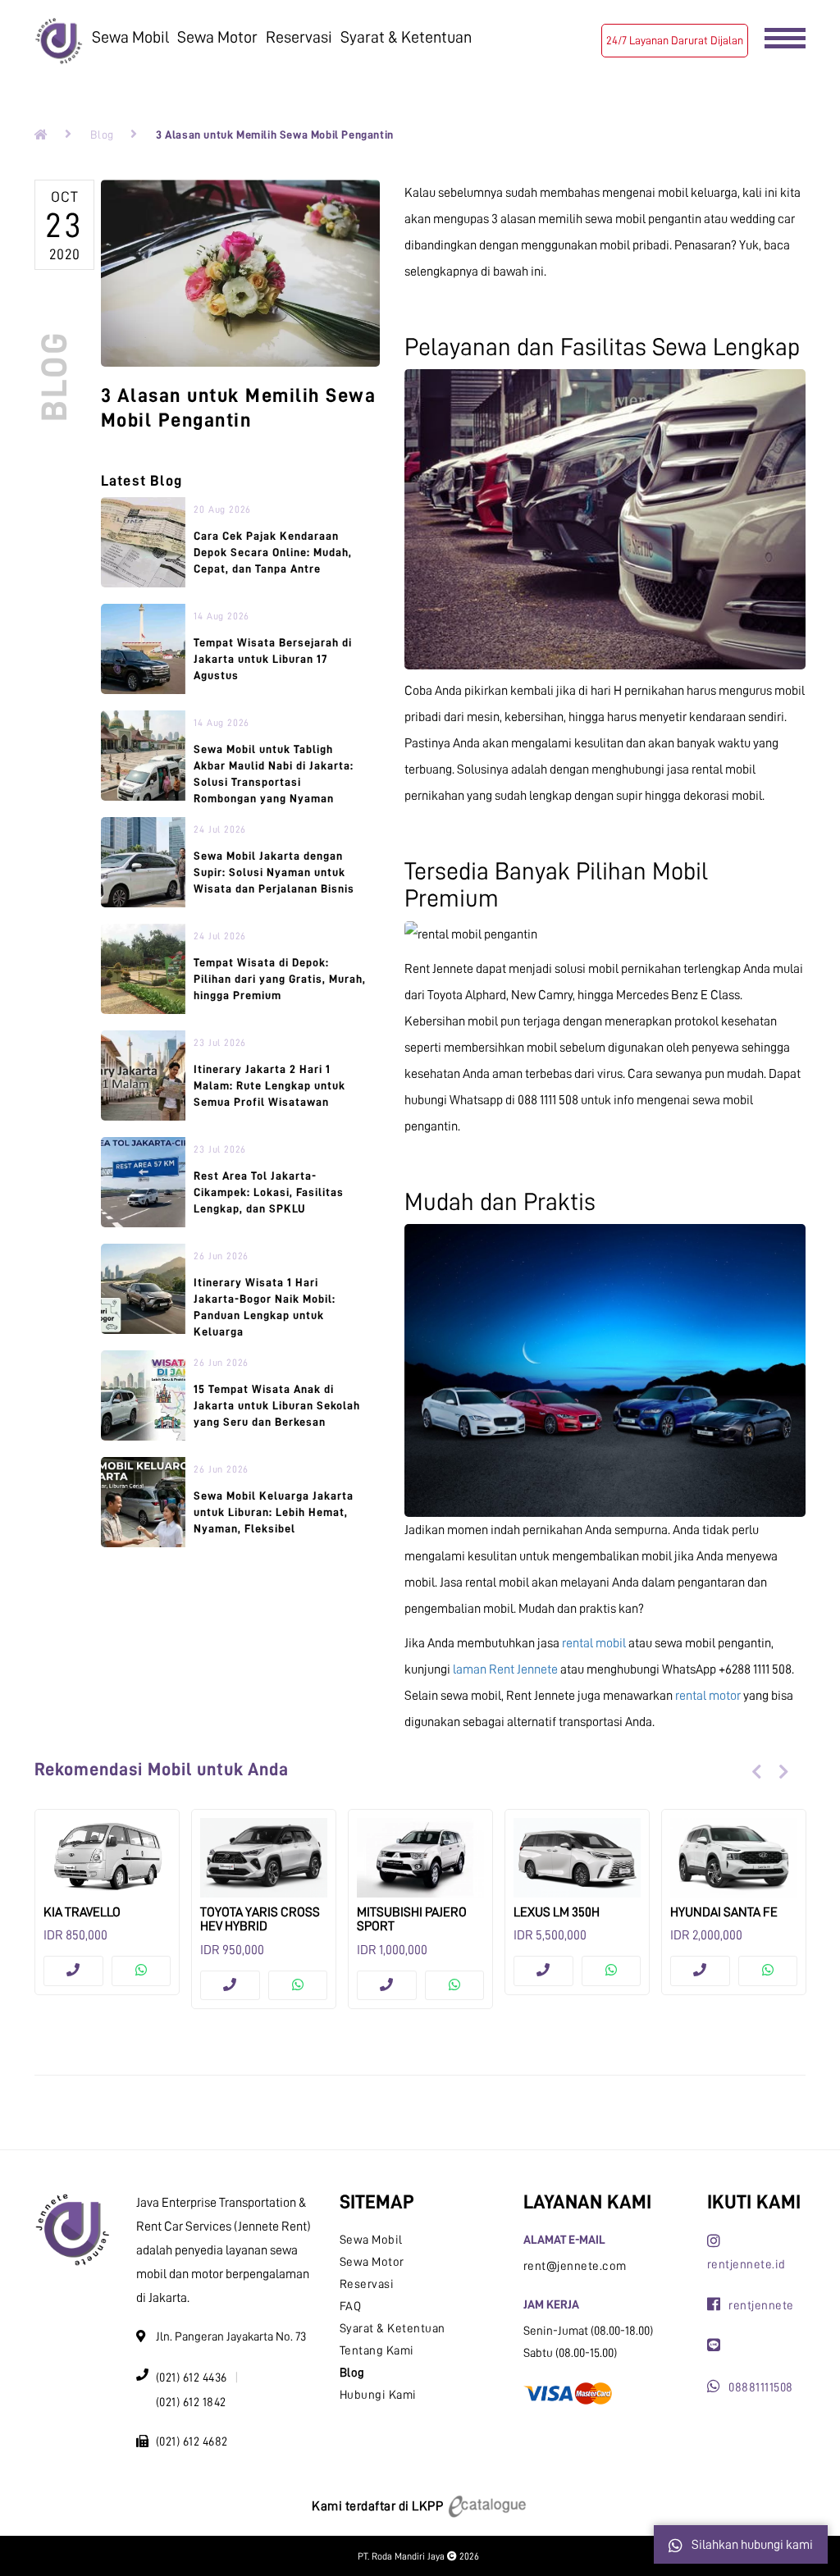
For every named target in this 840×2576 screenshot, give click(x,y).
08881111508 (761, 2388)
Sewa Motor (217, 37)
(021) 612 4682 (192, 2442)
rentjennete (761, 2306)
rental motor (708, 1696)
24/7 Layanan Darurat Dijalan (675, 40)
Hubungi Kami (378, 2395)
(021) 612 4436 (192, 2378)
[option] (107, 1902)
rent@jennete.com (575, 2266)
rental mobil (594, 1643)
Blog (102, 135)
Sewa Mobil (130, 37)
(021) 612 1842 (191, 2402)
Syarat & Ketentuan (406, 37)
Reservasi (299, 37)
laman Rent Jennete (505, 1669)
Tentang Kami (377, 2351)
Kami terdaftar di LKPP (379, 2506)
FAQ (351, 2307)
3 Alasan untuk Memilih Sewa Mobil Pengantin (275, 135)
